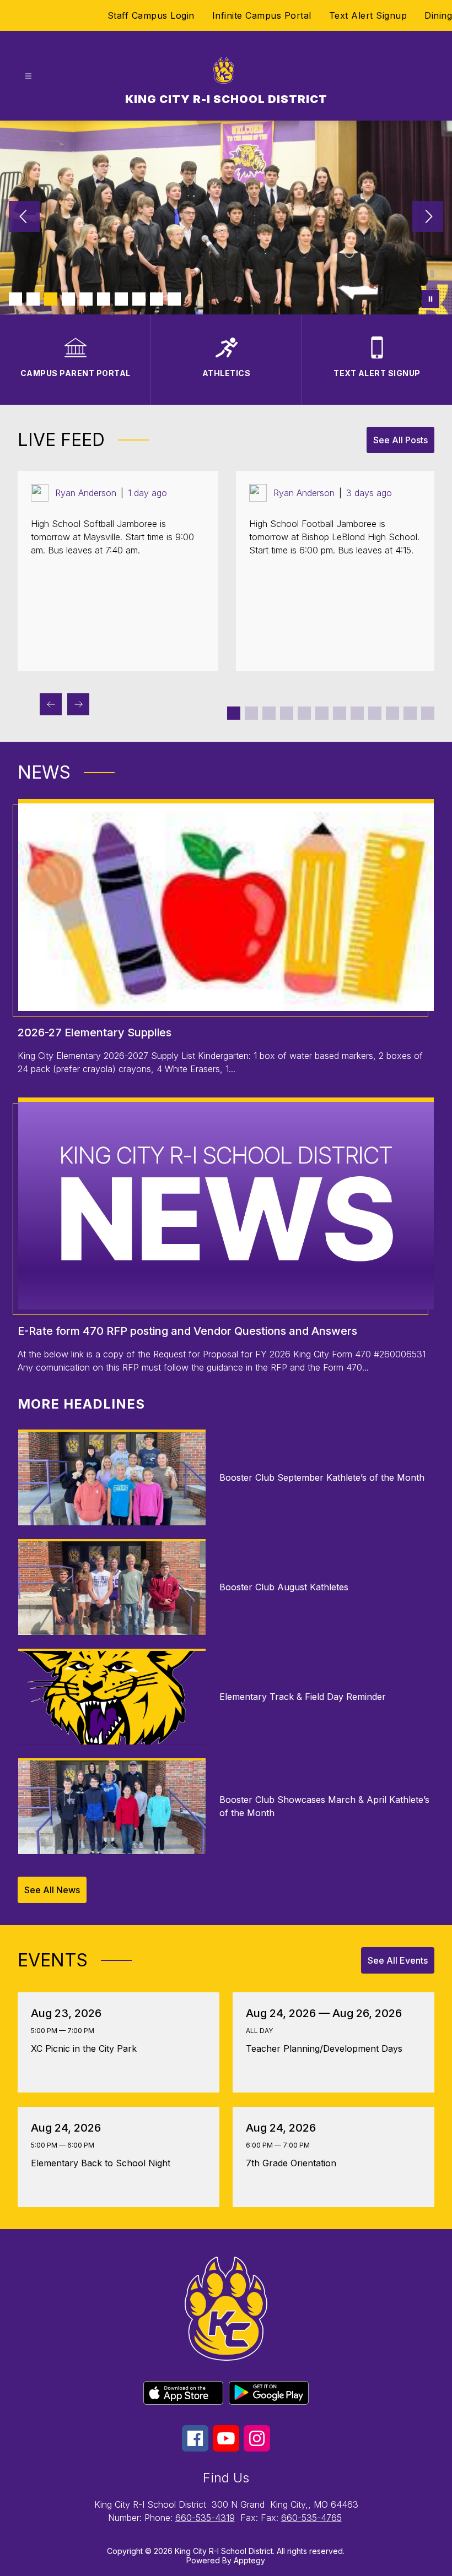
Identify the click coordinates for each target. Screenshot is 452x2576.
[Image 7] (121, 299)
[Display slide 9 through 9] (375, 713)
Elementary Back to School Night (104, 2163)
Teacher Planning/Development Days (328, 2048)
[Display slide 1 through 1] (234, 713)
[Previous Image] (24, 218)
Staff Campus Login (151, 15)
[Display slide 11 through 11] (410, 713)
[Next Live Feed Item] (78, 704)
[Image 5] (86, 299)
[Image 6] (104, 299)
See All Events (398, 1960)
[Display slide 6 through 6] (322, 713)
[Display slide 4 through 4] (287, 713)
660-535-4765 (311, 2518)
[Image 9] (157, 299)
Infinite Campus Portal (262, 15)
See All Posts (400, 440)
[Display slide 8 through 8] (357, 713)
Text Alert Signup (368, 15)
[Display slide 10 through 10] (392, 713)
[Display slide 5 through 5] (304, 713)
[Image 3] (51, 299)
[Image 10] (174, 299)
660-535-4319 (205, 2518)
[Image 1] (15, 299)
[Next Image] (428, 218)
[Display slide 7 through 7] (340, 713)
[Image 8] (139, 299)
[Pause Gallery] (431, 299)
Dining (438, 15)
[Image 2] (33, 299)
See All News (52, 1890)
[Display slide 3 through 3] (269, 713)
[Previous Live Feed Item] (51, 704)
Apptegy (249, 2560)
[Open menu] (28, 76)
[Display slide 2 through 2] (251, 713)
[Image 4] (68, 299)
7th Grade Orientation (294, 2163)
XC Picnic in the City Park (87, 2048)
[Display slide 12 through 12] (428, 713)
